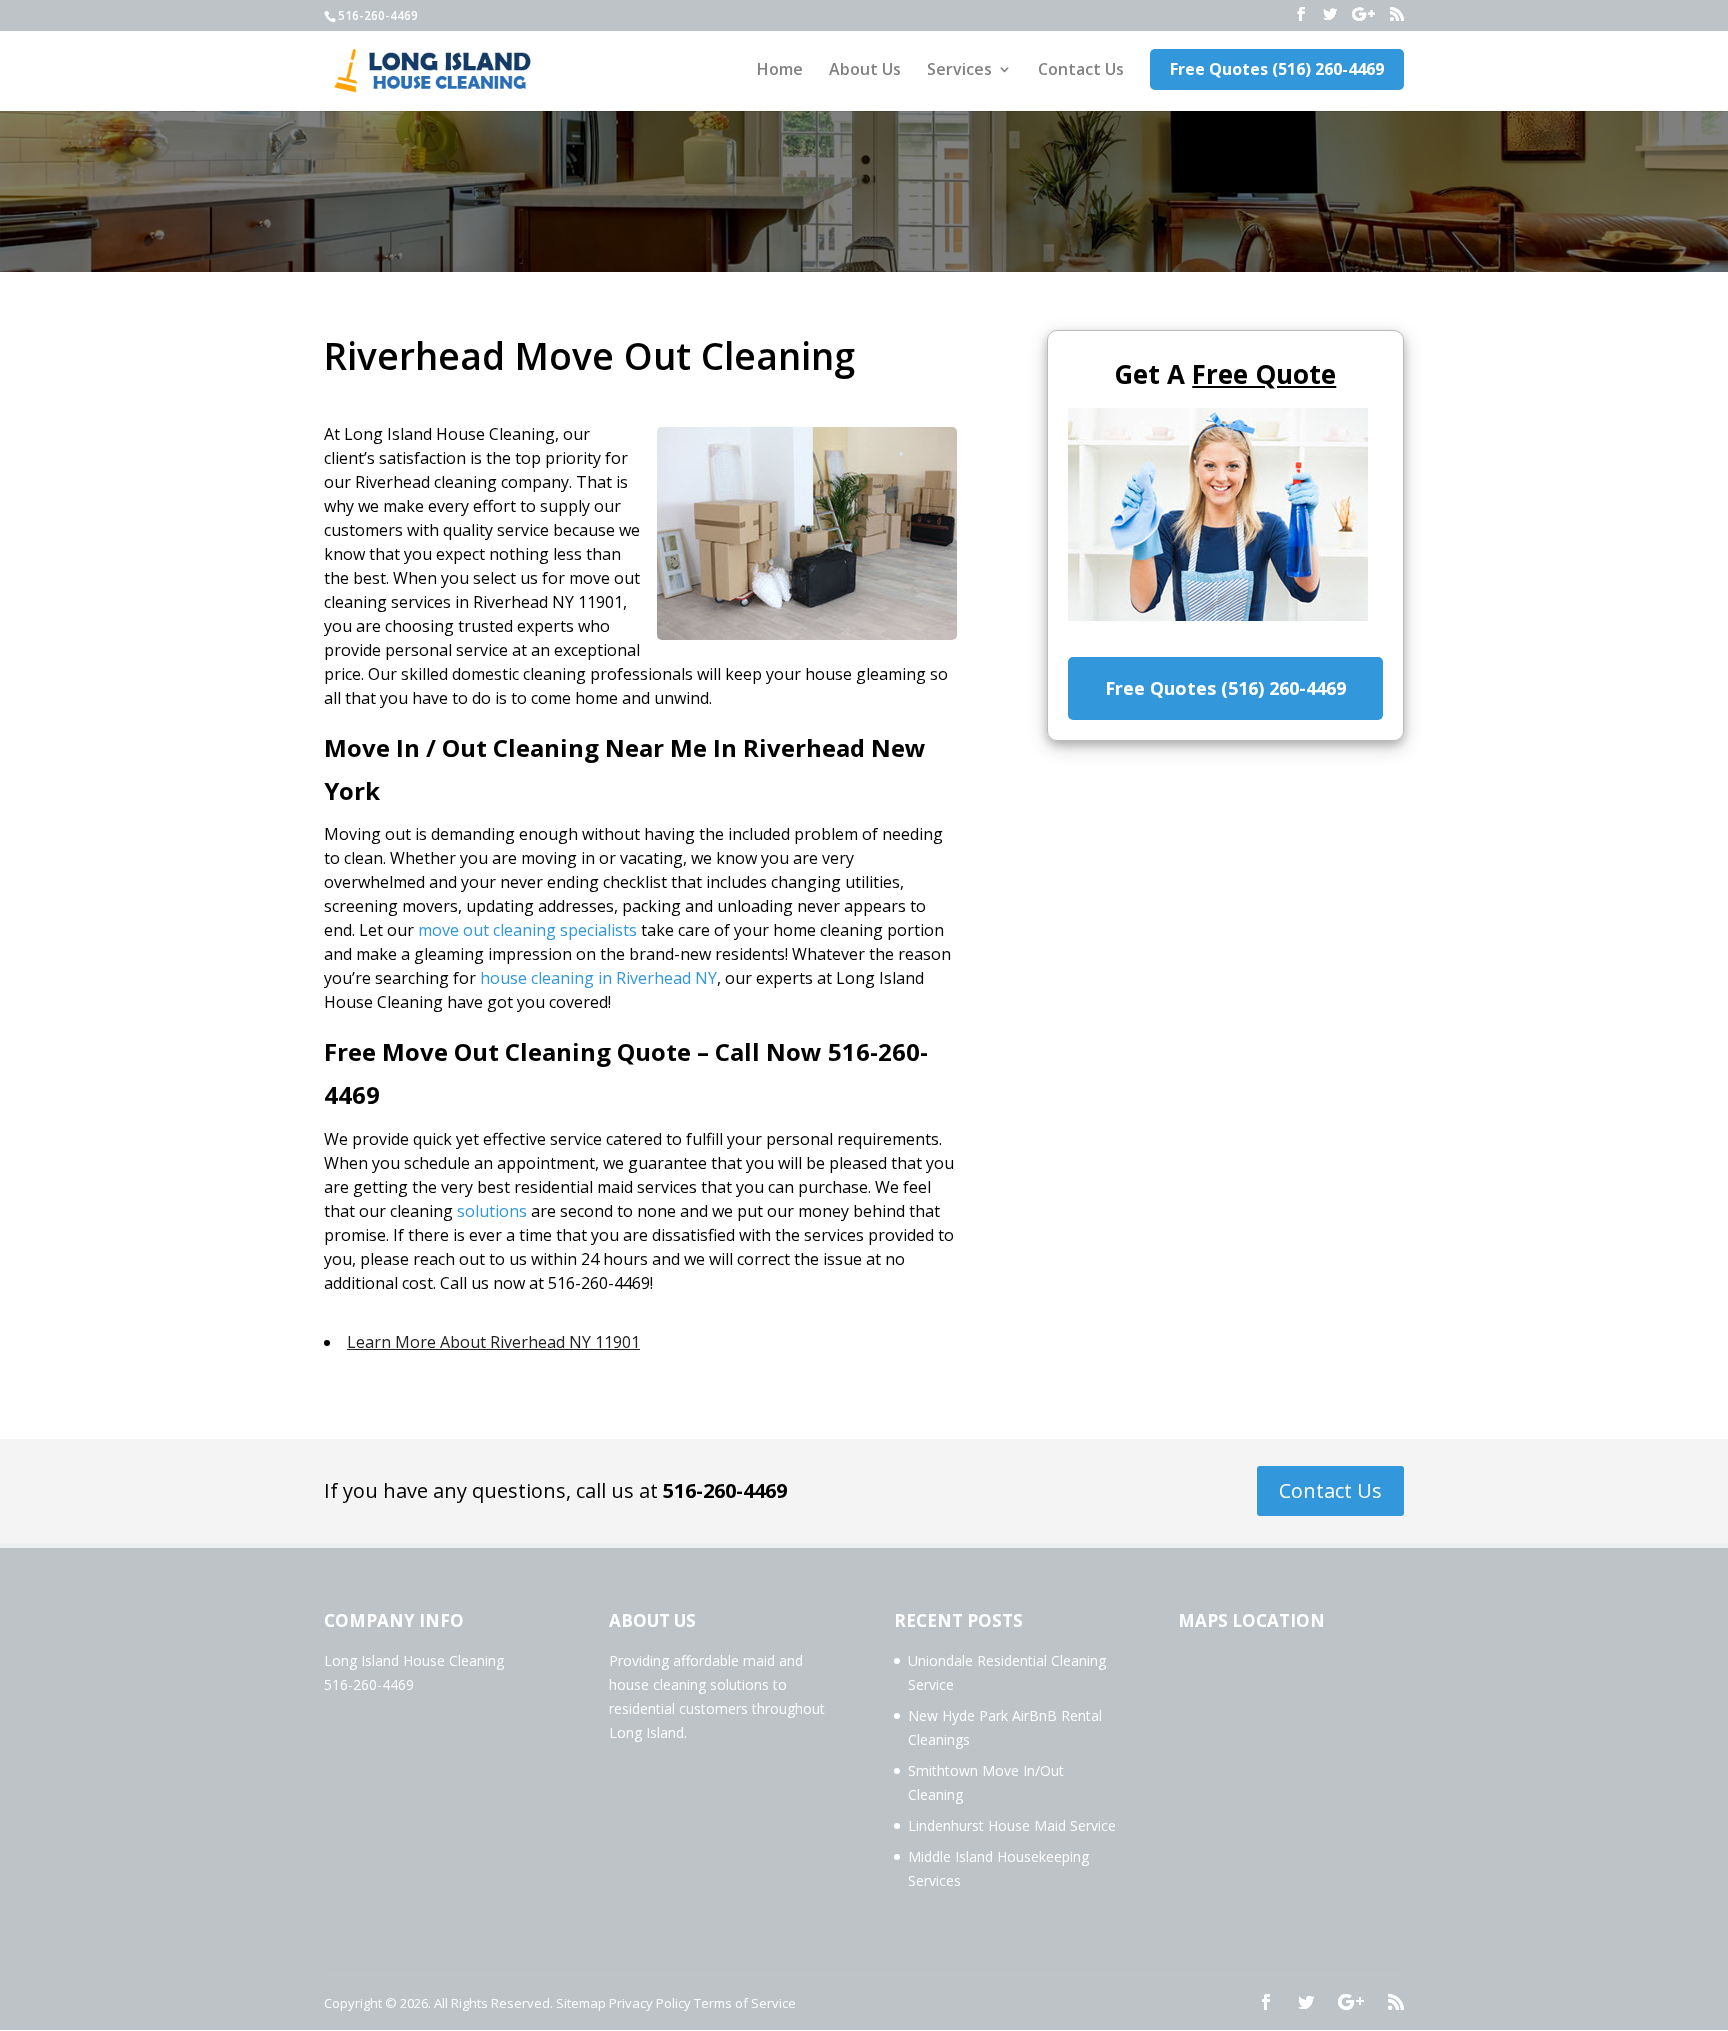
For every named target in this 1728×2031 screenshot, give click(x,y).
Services (959, 71)
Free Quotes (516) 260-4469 (1277, 69)
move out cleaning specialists (527, 930)
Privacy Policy (650, 2003)
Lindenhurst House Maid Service (1012, 1825)
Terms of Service (745, 2003)
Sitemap (581, 2003)
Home (780, 71)
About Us (865, 71)
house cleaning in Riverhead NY (598, 978)
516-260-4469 (725, 1490)
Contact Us (1081, 71)
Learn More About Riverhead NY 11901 (493, 1342)
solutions (492, 1211)
